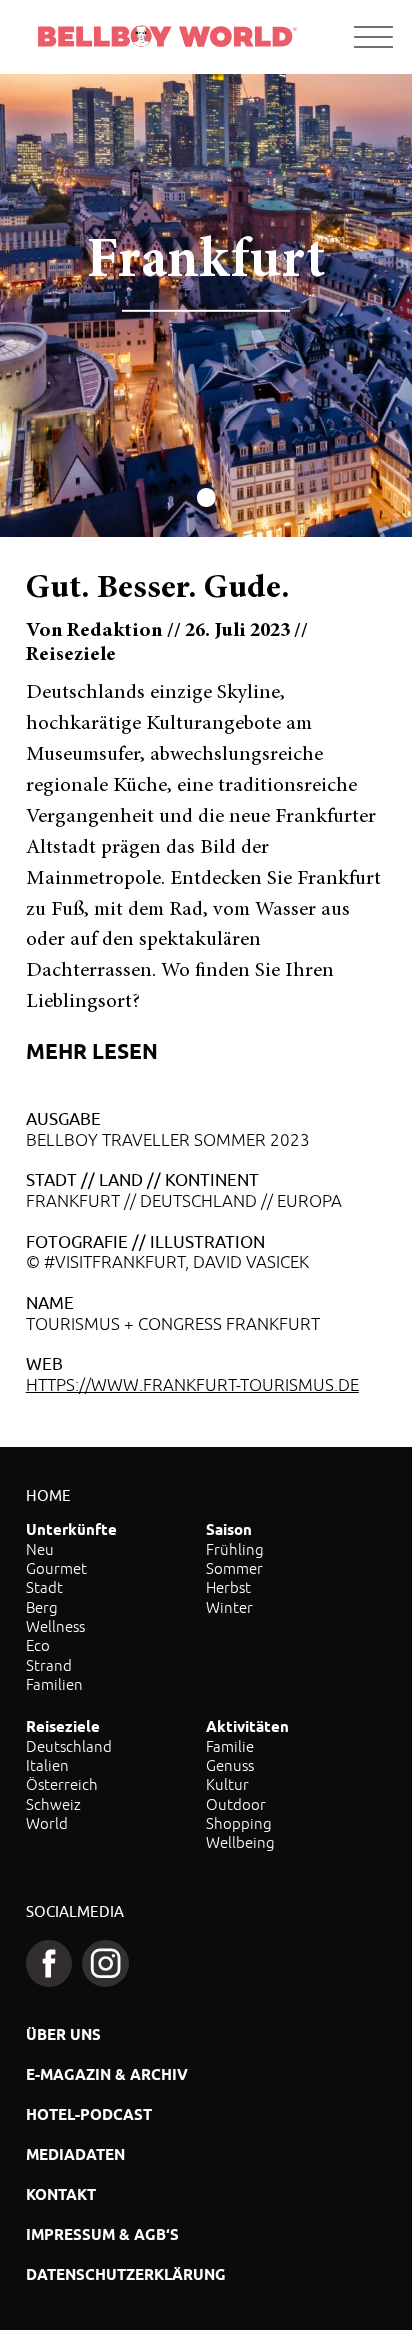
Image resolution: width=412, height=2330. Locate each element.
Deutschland (69, 1746)
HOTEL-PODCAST (89, 2114)
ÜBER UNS (63, 2034)
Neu (40, 1549)
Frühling (235, 1549)
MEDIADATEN (75, 2154)
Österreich (62, 1784)
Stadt (44, 1587)
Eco (38, 1645)
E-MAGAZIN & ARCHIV (107, 2074)
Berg (42, 1607)
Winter (229, 1607)
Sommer (234, 1568)
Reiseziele (63, 1726)
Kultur (227, 1784)
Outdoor (236, 1804)
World (47, 1823)
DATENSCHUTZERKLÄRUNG (126, 2274)
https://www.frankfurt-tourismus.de (192, 1385)
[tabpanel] (206, 306)
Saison (229, 1529)
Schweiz (53, 1804)
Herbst (228, 1587)
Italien (47, 1765)
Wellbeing (240, 1842)
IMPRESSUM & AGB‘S (102, 2234)
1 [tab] (206, 500)
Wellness (55, 1626)
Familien (54, 1684)
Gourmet (56, 1568)
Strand (49, 1665)
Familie (230, 1746)
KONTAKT (61, 2194)
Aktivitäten (247, 1726)
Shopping (239, 1823)
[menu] (373, 37)
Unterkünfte (71, 1529)
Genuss (230, 1765)
